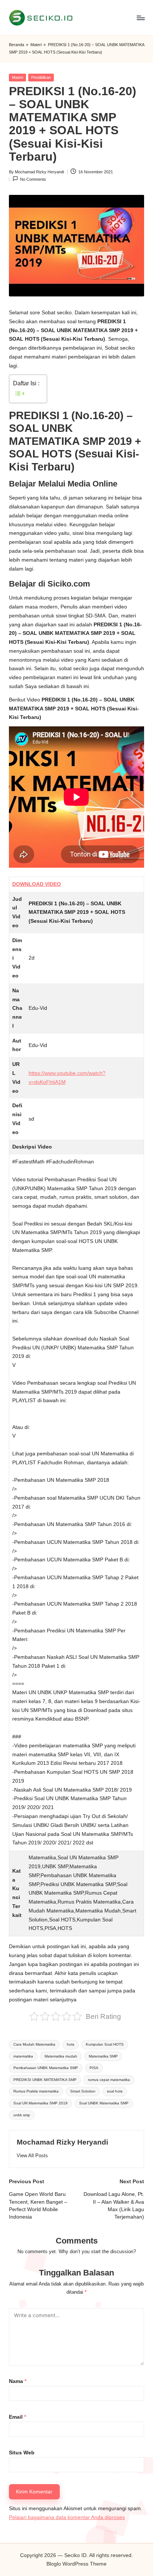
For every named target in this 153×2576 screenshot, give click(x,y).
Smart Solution (83, 2091)
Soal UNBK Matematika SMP (104, 2103)
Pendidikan (41, 77)
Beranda (17, 45)
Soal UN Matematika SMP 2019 (40, 2103)
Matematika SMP (103, 2056)
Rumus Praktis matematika (36, 2091)
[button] (32, 2156)
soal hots (115, 2091)
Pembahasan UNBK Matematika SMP (46, 2068)
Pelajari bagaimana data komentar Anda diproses (67, 2517)
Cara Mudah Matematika (34, 2044)
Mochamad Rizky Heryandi (62, 2142)
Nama (18, 2381)
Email (17, 2417)
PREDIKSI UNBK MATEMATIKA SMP (45, 2080)
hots (71, 2044)
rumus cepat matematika (109, 2080)
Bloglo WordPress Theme (76, 2564)
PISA (94, 2068)
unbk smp (22, 2115)
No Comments (33, 179)
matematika (23, 2056)
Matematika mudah (61, 2056)
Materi (36, 45)
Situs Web (22, 2453)
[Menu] (140, 18)
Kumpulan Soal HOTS (105, 2044)
